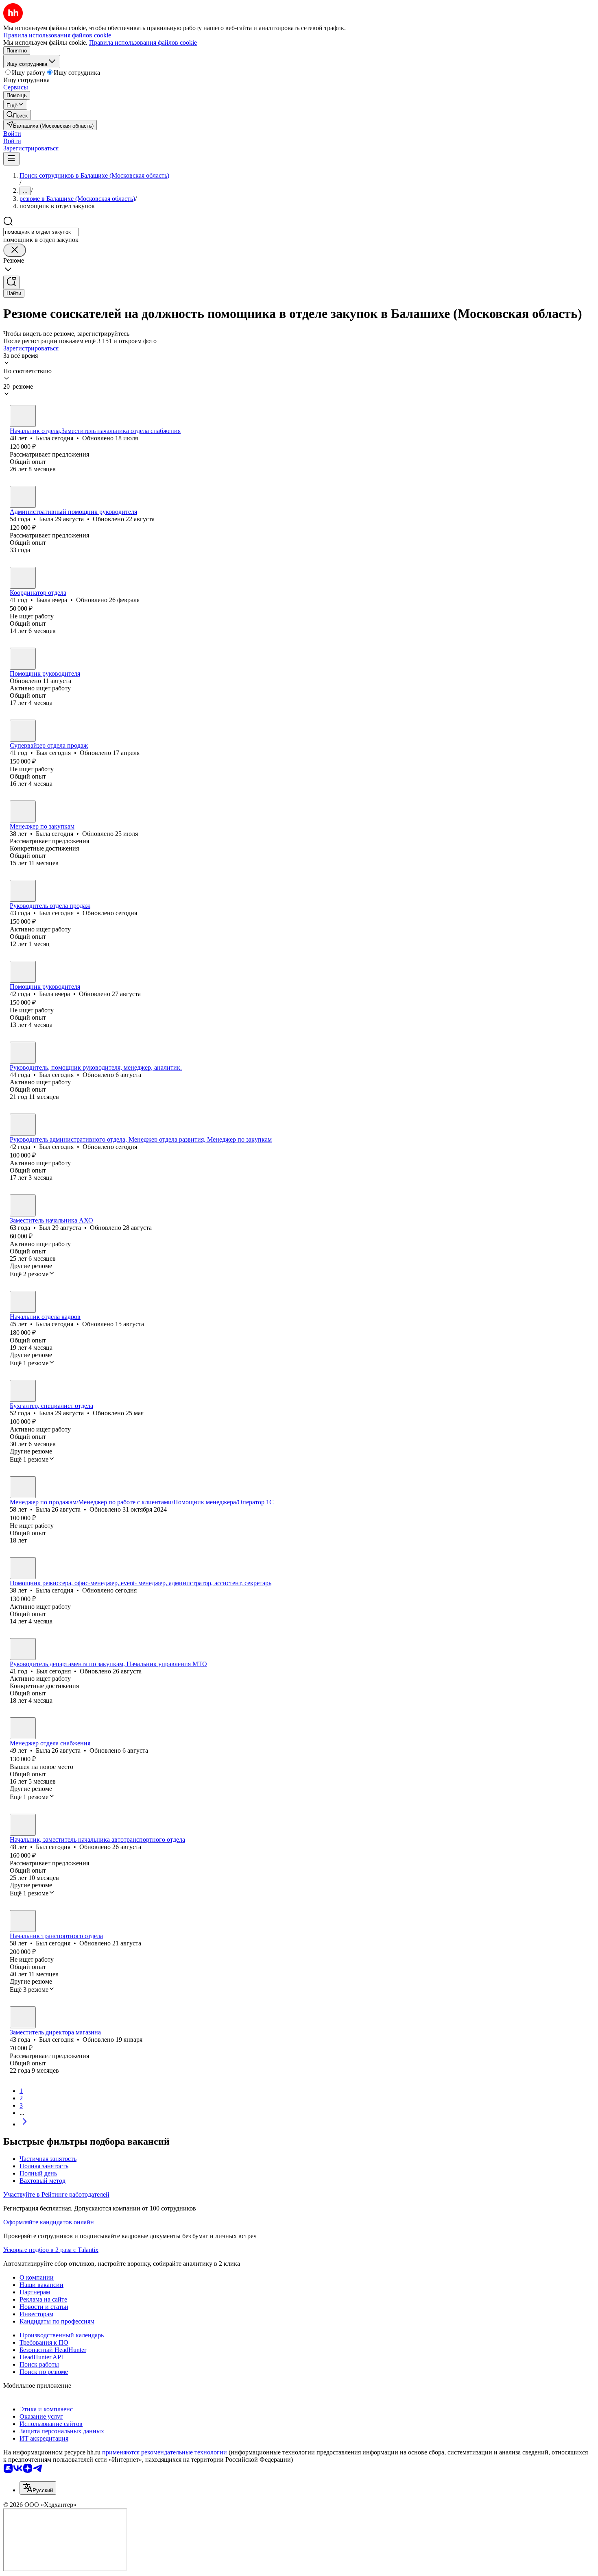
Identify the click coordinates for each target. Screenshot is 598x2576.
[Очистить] (15, 250)
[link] (17, 115)
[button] (12, 134)
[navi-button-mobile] (11, 159)
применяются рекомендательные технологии (165, 2452)
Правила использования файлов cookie (143, 42)
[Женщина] (23, 416)
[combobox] (41, 232)
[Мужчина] (23, 731)
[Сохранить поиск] (11, 282)
